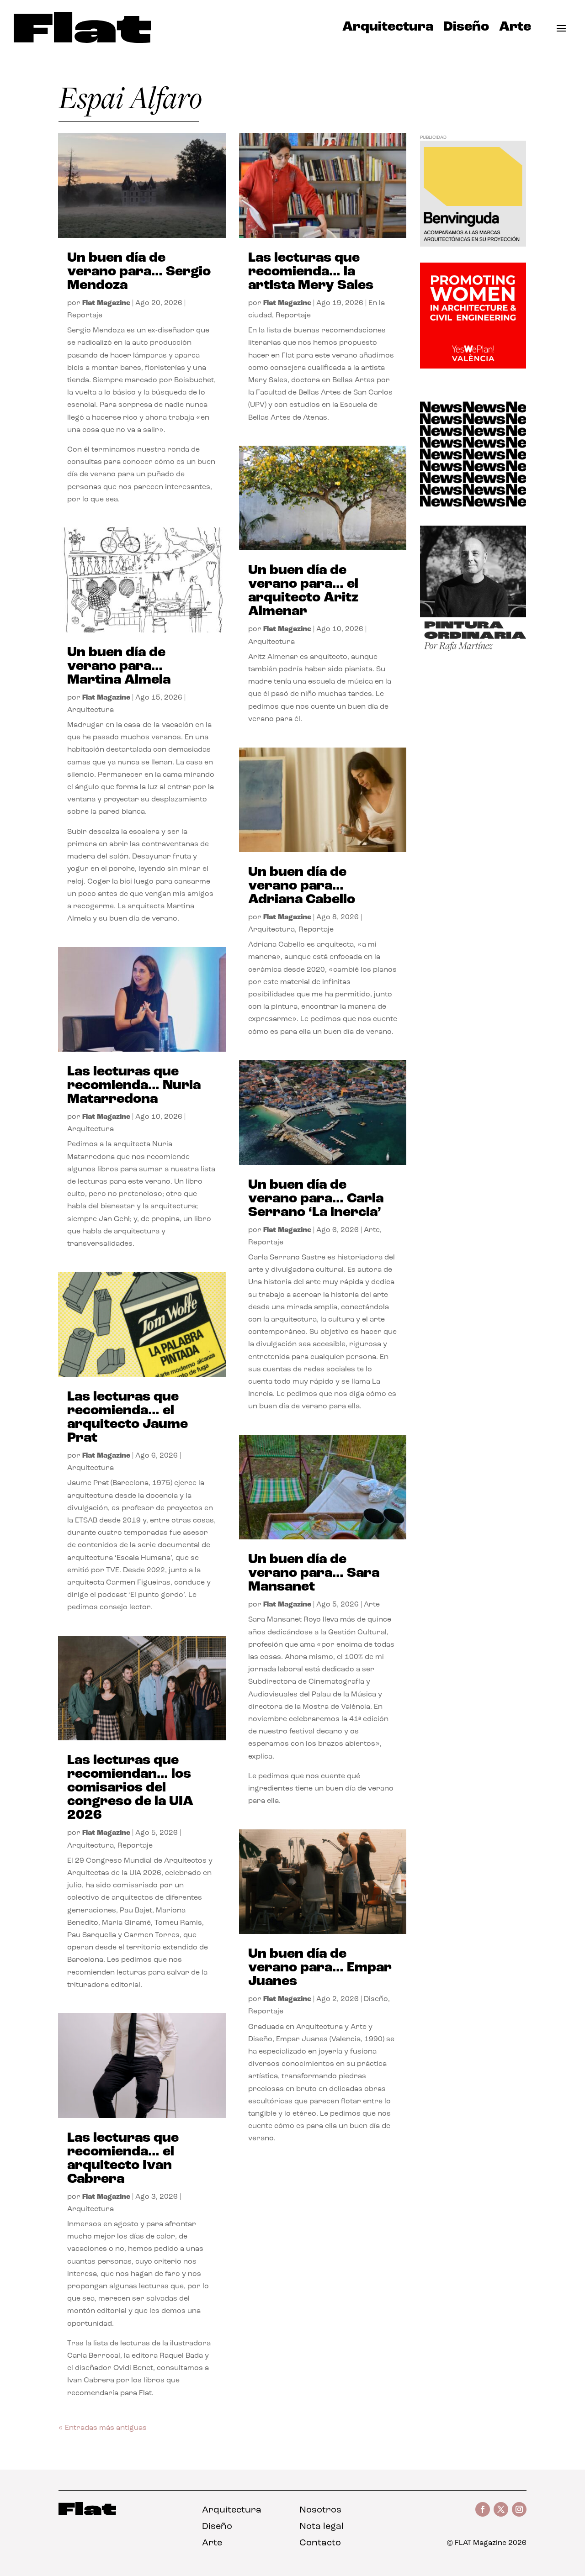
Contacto (320, 2543)
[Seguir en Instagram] (519, 2509)
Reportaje (85, 316)
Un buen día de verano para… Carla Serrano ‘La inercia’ (316, 1199)
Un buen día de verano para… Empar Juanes (320, 1968)
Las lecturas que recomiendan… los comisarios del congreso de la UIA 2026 (130, 1788)
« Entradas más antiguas (103, 2428)
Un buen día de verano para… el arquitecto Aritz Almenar (303, 591)
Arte (515, 29)
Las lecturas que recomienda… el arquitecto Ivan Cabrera (123, 2159)
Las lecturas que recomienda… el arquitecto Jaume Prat (128, 1418)
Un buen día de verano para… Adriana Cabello (302, 886)
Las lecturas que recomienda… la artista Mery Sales (311, 272)
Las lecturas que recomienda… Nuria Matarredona (134, 1086)
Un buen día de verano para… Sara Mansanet (314, 1573)
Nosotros (320, 2510)
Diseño (466, 29)
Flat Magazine (106, 303)
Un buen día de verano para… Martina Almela (119, 666)
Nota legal (322, 2527)
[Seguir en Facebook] (483, 2509)
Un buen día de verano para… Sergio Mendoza (139, 272)
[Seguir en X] (501, 2509)
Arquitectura (388, 29)
